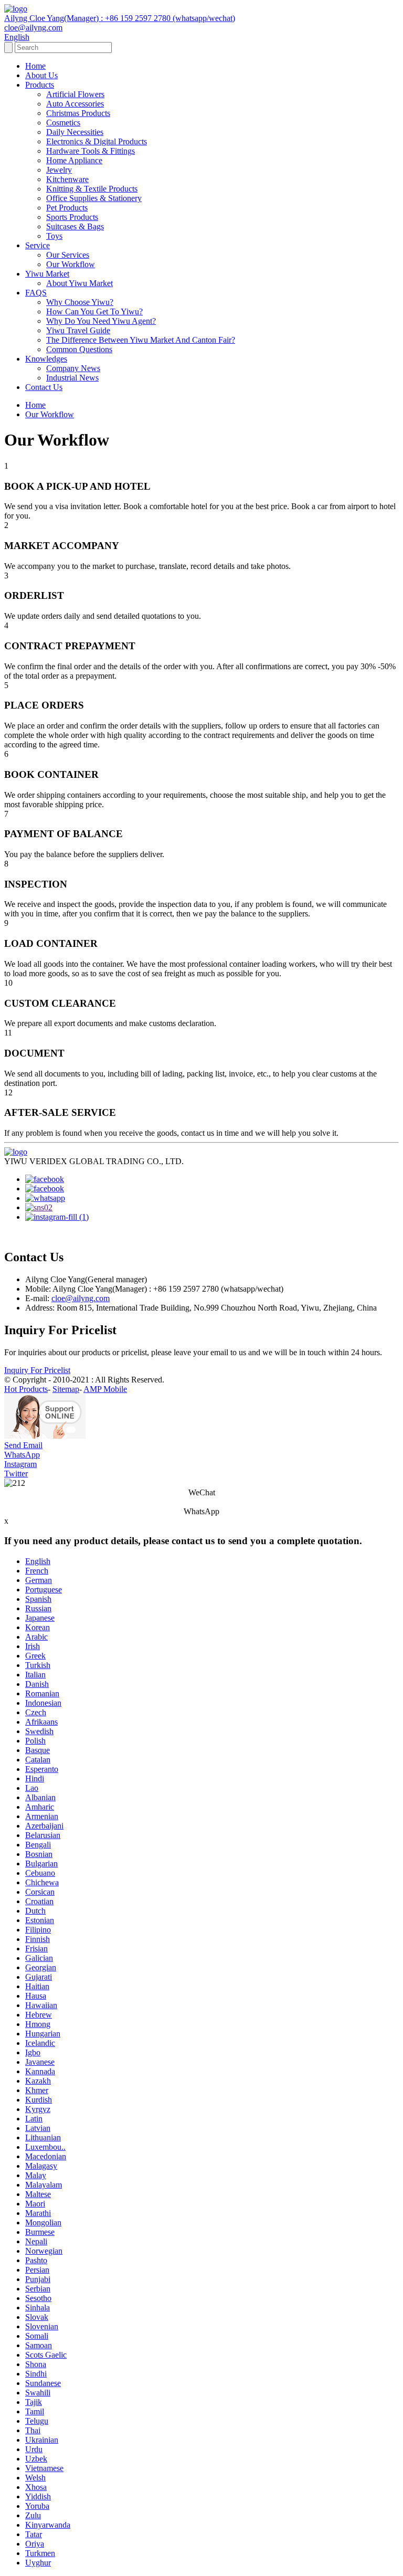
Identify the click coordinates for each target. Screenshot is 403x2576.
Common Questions (79, 349)
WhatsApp (22, 1455)
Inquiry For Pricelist (37, 1370)
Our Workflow (71, 264)
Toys (54, 236)
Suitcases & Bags (75, 226)
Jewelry (59, 170)
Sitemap (66, 1389)
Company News (73, 368)
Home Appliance (74, 160)
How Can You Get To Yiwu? (94, 312)
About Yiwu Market (79, 283)
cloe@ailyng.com (81, 1298)
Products (40, 85)
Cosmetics (63, 123)
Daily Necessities (75, 132)
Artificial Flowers (75, 94)
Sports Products (72, 217)
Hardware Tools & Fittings (91, 151)
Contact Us (44, 387)
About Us (41, 75)
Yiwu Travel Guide (78, 330)
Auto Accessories (75, 104)
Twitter (16, 1474)
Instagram (20, 1464)
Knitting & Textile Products (92, 189)
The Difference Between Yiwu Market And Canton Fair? (141, 340)
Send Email (23, 1445)
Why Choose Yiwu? (80, 302)
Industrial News (72, 378)
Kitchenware (67, 179)
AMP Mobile (105, 1389)
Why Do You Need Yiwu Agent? (101, 321)
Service (38, 245)
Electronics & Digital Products (97, 141)
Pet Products (67, 208)
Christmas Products (78, 113)
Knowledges (46, 359)
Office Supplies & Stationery (94, 198)
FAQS (36, 293)
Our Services (68, 255)
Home (35, 66)
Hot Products (26, 1389)
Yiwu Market (47, 274)
